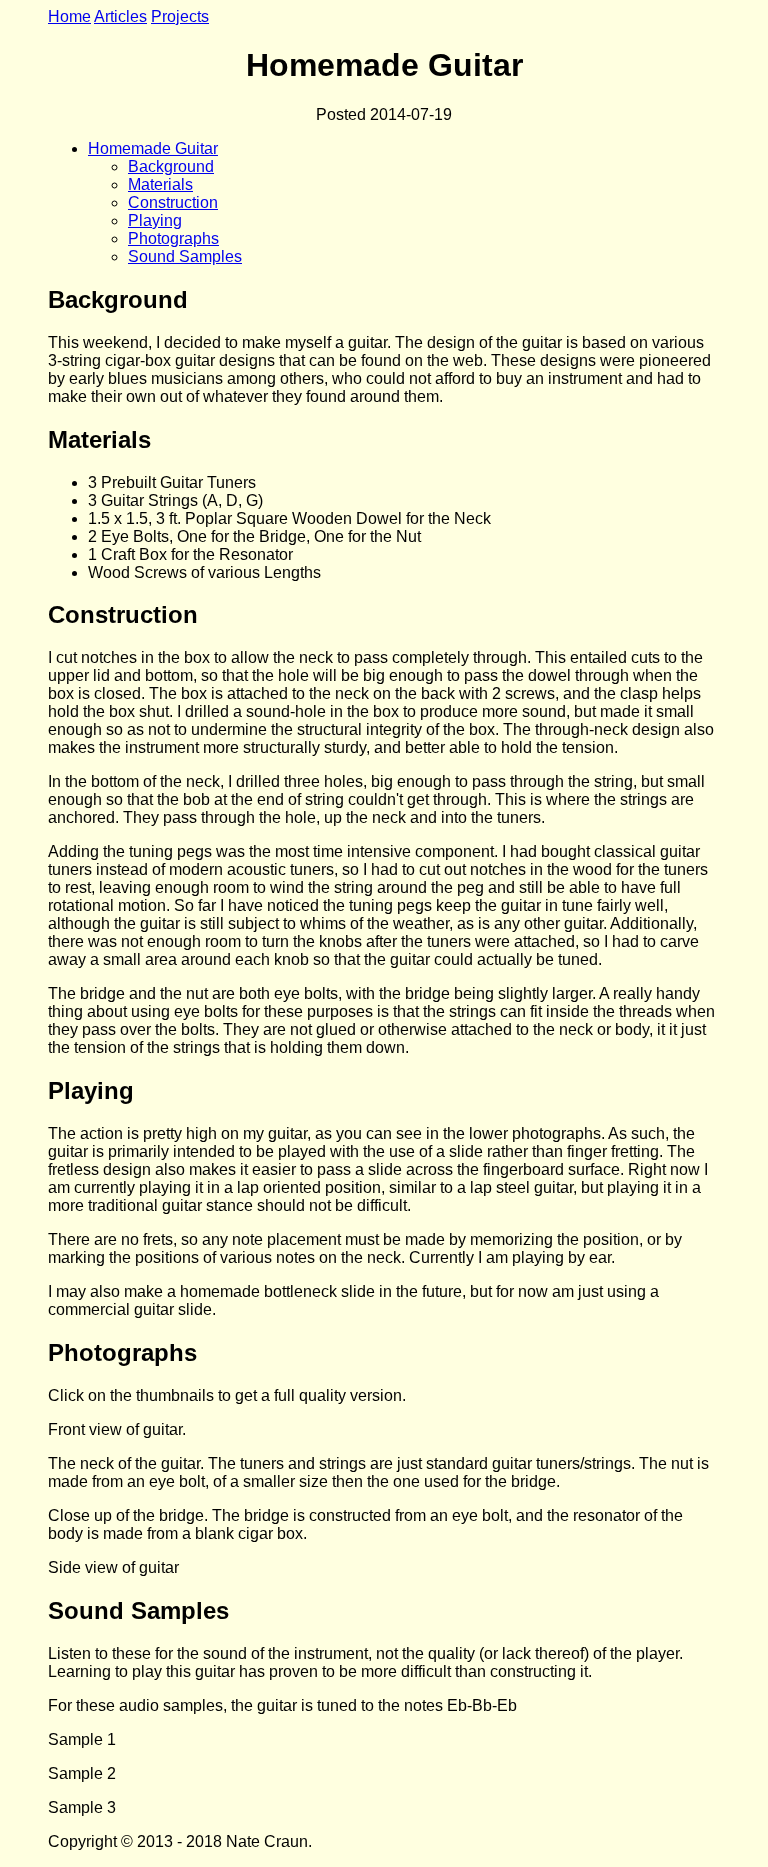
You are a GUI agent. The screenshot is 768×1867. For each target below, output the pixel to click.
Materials (160, 184)
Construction (173, 202)
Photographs (173, 238)
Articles (120, 16)
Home (69, 16)
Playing (155, 220)
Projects (180, 16)
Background (171, 166)
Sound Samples (185, 256)
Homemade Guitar (153, 148)
